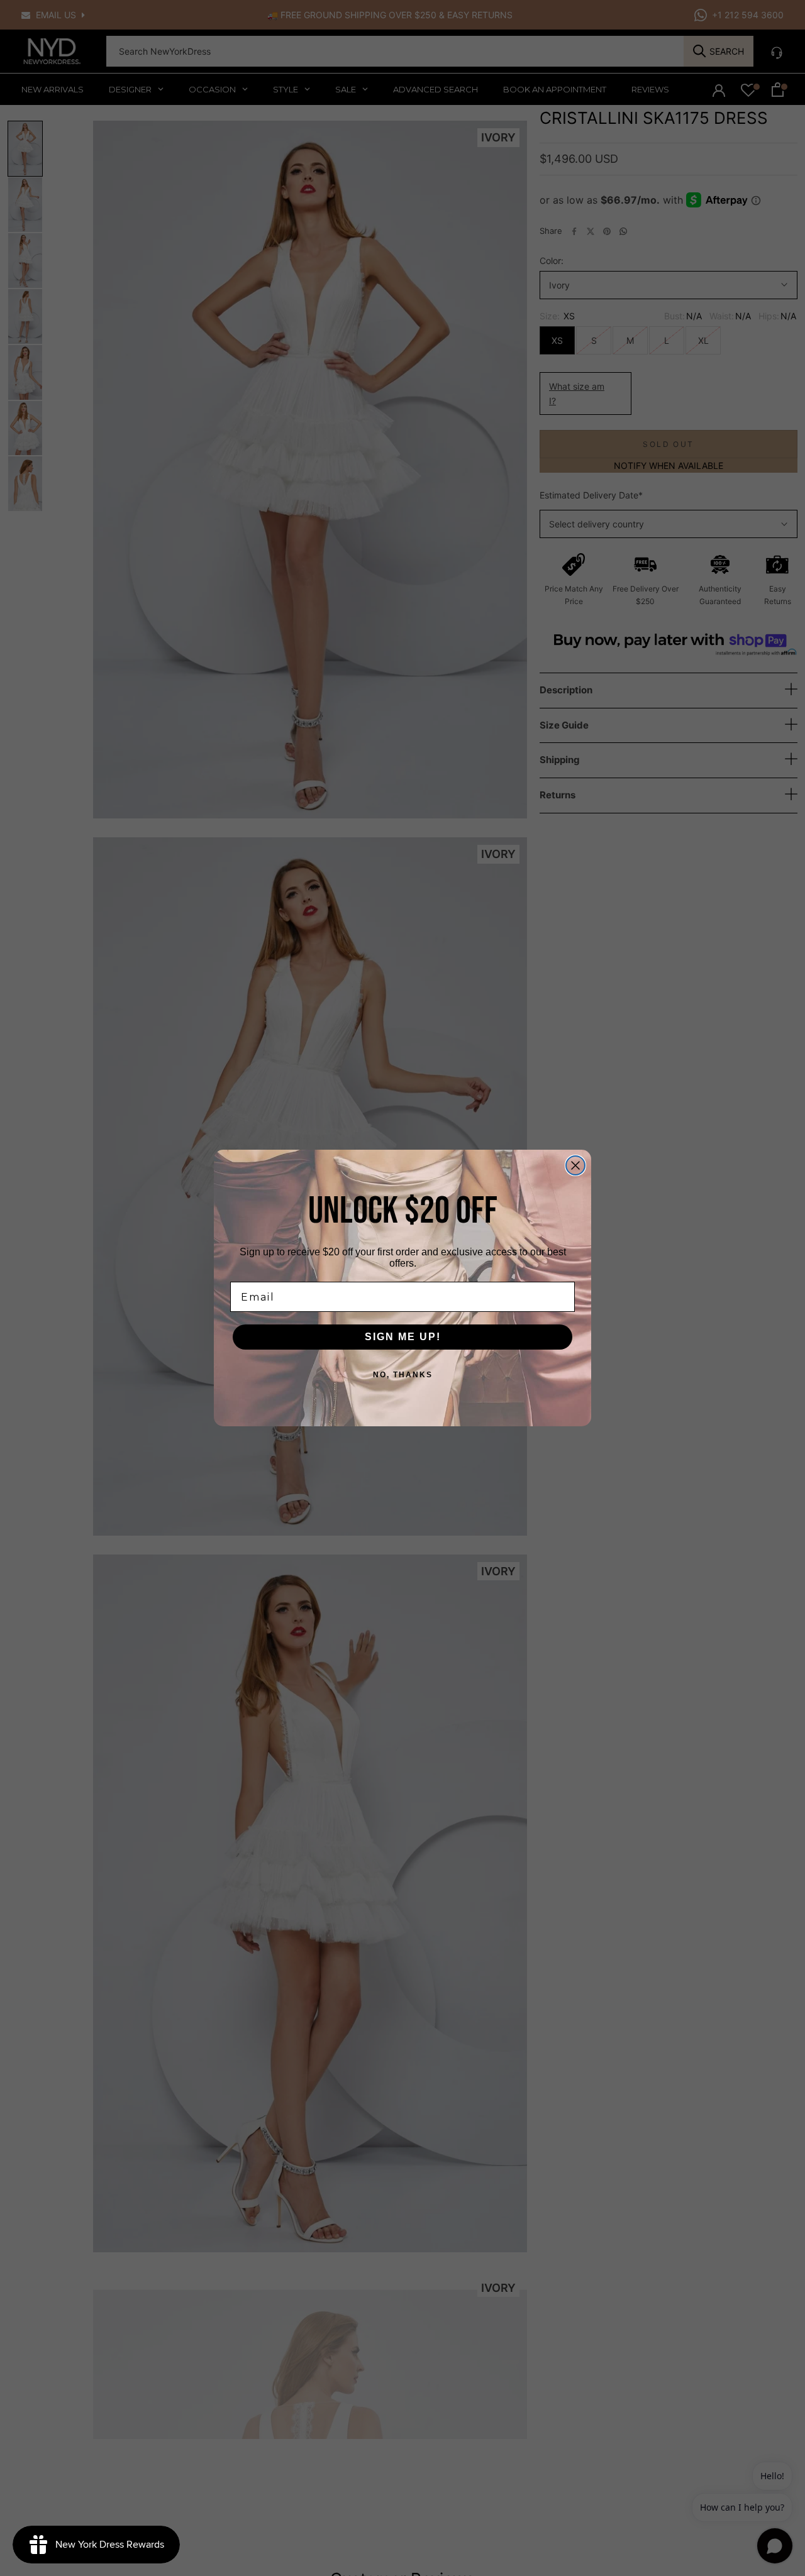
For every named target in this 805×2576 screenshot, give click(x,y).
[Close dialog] (575, 1165)
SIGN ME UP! (403, 1337)
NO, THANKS (403, 1375)
